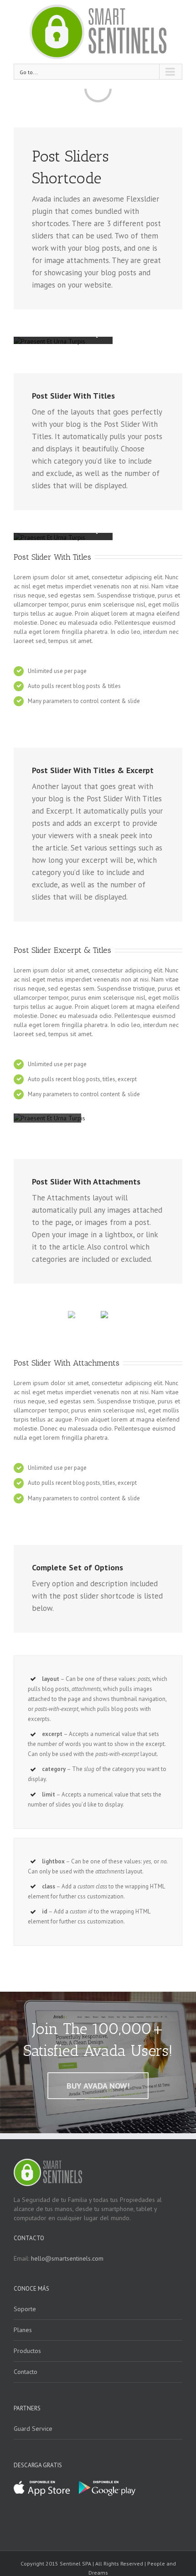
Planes (23, 2330)
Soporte (25, 2309)
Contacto (26, 2372)
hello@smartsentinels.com (67, 2258)
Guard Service (33, 2429)
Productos (27, 2351)
